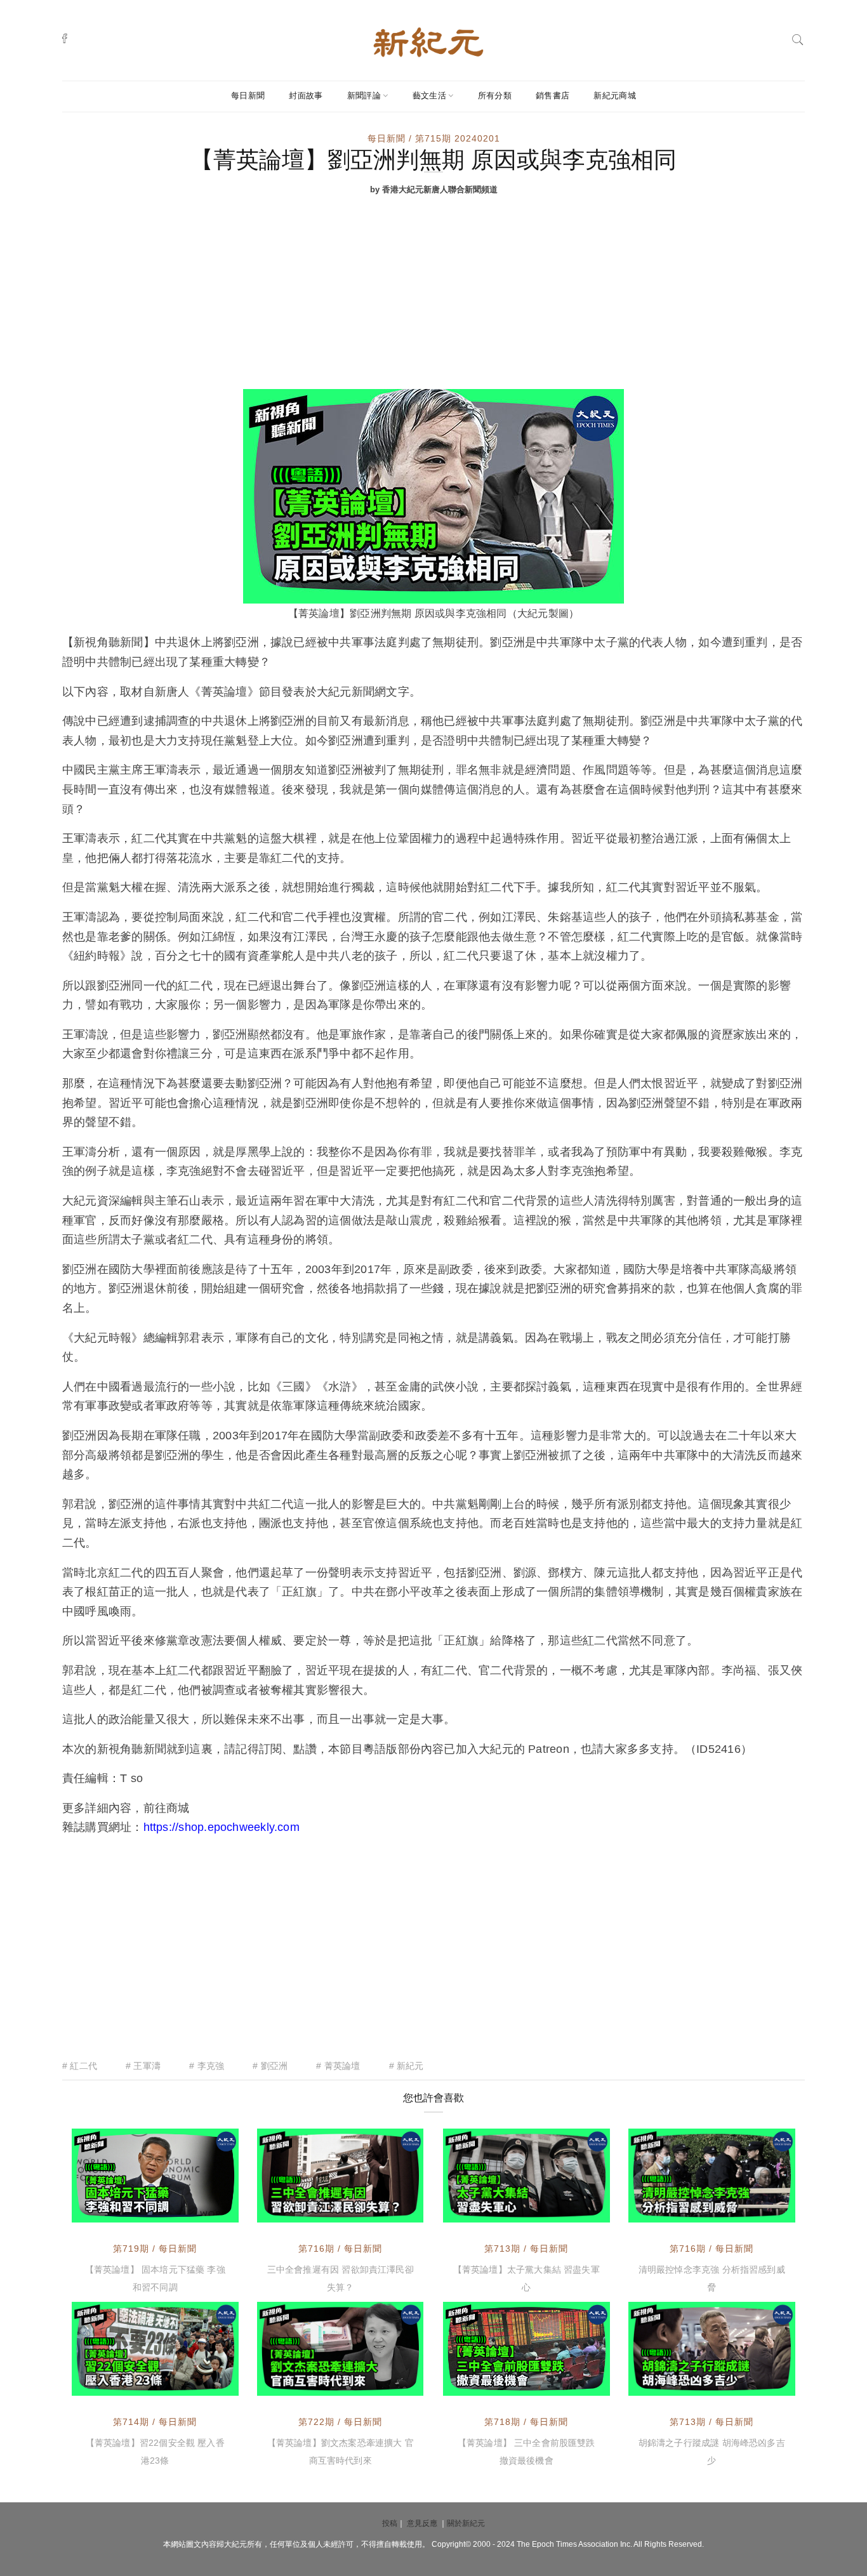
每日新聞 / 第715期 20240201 (434, 138)
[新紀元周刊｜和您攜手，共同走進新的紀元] (428, 41)
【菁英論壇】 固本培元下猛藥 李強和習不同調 (155, 2278)
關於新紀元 (466, 2523)
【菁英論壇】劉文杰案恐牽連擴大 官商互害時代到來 (341, 2452)
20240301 (387, 2211)
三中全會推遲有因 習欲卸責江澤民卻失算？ (341, 2278)
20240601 (202, 2211)
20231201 (574, 2211)
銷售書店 (553, 96)
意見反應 (422, 2523)
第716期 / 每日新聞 (340, 2249)
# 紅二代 (80, 2066)
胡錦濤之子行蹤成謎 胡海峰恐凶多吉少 (712, 2452)
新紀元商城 (615, 96)
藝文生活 (429, 96)
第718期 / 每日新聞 (526, 2422)
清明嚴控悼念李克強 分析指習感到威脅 (712, 2278)
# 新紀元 (407, 2066)
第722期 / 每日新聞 (340, 2422)
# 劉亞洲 (270, 2066)
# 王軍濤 (143, 2066)
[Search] (798, 38)
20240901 (387, 2384)
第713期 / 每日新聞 (526, 2249)
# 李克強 (207, 2066)
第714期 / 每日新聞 (155, 2422)
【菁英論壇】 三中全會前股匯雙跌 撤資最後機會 (526, 2452)
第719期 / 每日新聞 (155, 2249)
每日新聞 (248, 96)
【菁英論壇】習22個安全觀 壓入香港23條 (155, 2452)
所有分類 (495, 96)
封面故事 (306, 96)
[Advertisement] (433, 294)
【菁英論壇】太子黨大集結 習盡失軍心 (526, 2278)
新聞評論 (364, 96)
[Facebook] (65, 38)
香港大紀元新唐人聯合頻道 (154, 2200)
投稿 (390, 2523)
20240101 (202, 2384)
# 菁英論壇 (338, 2066)
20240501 (574, 2384)
